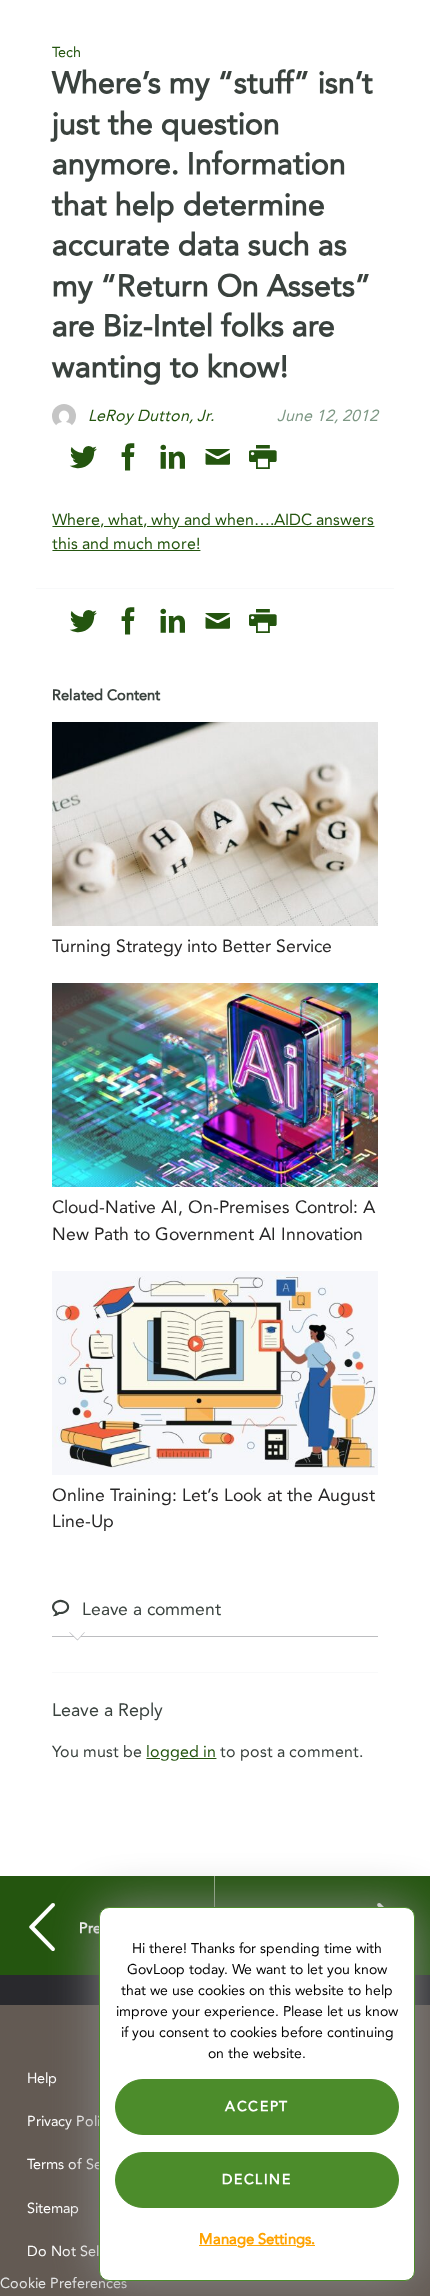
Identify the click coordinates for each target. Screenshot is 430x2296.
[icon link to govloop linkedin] (172, 457)
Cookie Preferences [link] (63, 2283)
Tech (66, 52)
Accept (257, 2106)
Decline (256, 2179)
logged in (181, 1752)
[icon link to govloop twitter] (83, 457)
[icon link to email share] (217, 457)
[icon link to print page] (262, 457)
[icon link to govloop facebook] (128, 457)
